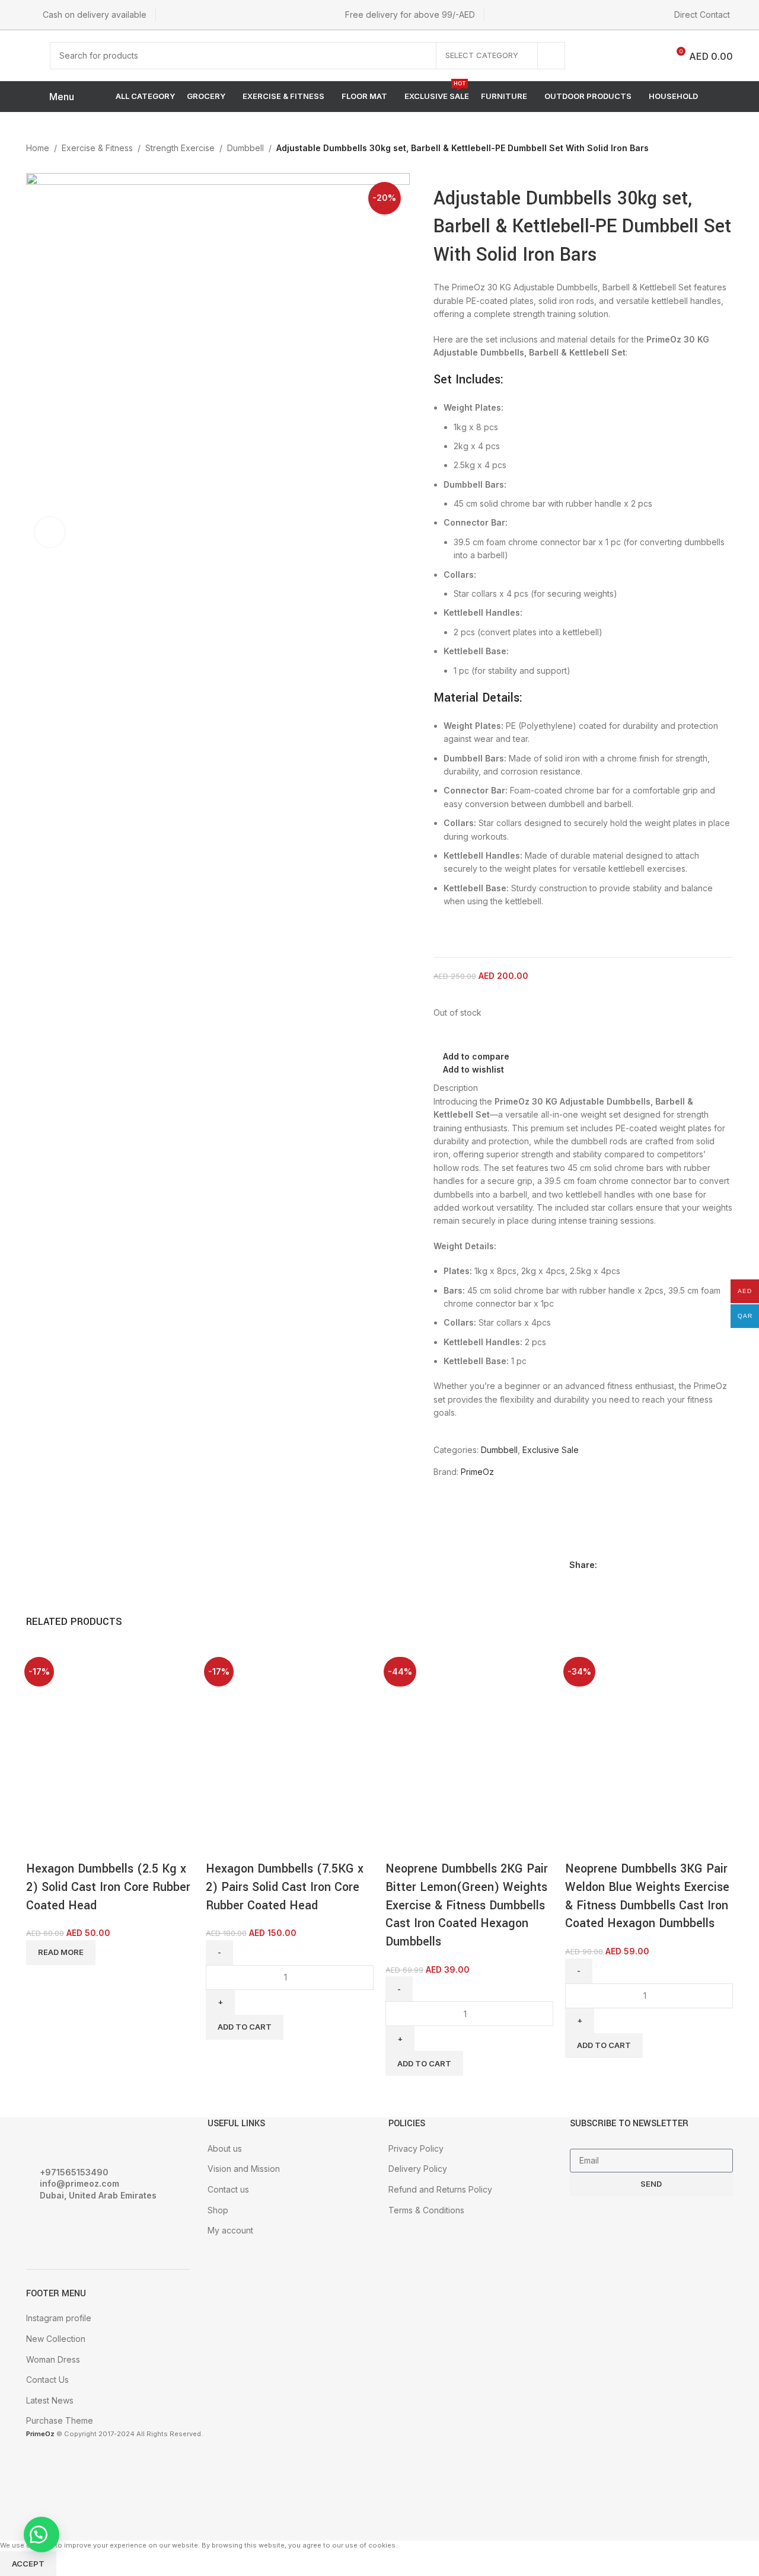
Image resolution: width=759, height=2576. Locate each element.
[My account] (594, 56)
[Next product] (722, 149)
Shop (218, 2210)
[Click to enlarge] (50, 532)
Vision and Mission (244, 2169)
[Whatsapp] (105, 2228)
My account (230, 2230)
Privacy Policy (416, 2148)
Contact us (228, 2189)
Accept (28, 2564)
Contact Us (47, 2380)
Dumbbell (245, 148)
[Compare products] (650, 56)
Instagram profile (59, 2318)
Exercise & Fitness (97, 148)
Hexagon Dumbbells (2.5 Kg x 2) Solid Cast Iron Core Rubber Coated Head (108, 1887)
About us (225, 2148)
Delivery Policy (418, 2169)
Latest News (50, 2400)
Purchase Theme (60, 2420)
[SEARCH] (551, 56)
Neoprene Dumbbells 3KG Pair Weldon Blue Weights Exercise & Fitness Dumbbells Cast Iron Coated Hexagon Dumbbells (647, 1896)
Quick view (73, 1845)
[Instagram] (73, 2228)
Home (38, 148)
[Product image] (71, 1785)
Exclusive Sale (551, 1450)
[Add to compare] (41, 1845)
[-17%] (250, 1696)
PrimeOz (477, 1472)
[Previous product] (699, 149)
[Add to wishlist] (105, 1845)
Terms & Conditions (426, 2210)
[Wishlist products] (619, 56)
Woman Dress (53, 2359)
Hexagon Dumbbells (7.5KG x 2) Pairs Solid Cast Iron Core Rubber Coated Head (285, 1887)
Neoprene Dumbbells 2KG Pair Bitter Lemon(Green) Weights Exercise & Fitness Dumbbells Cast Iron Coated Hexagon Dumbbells (467, 1905)
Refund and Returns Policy (440, 2189)
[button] (42, 2535)
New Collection (56, 2339)
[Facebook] (41, 2228)
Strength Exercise (180, 148)
